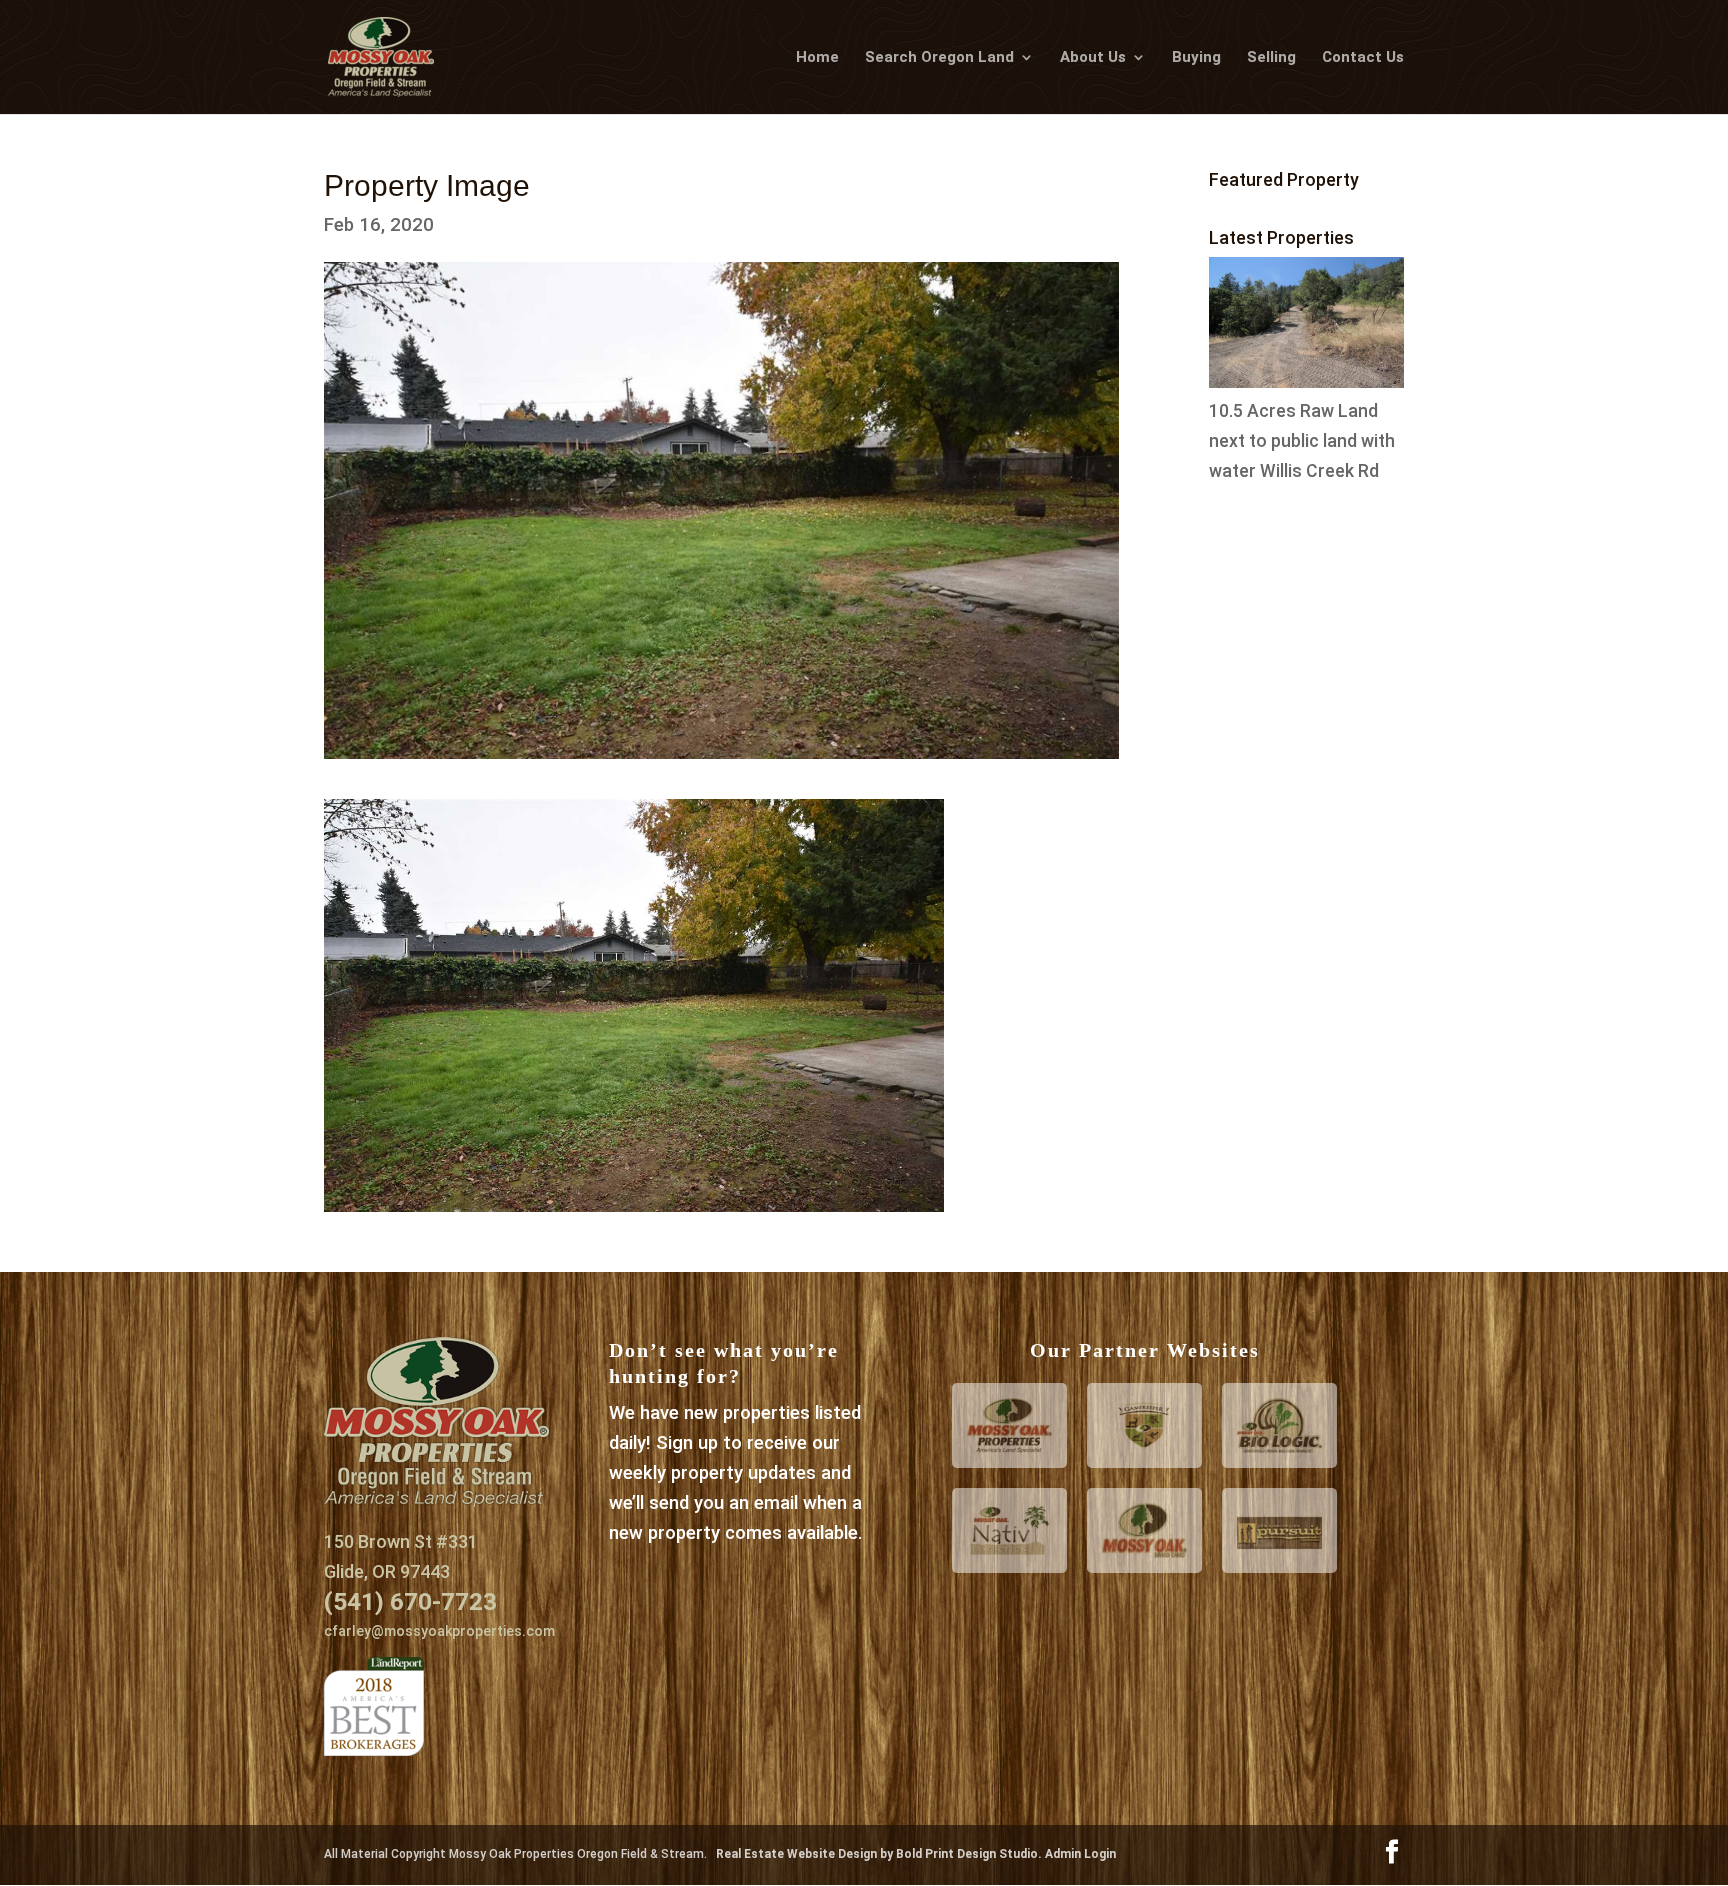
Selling (1271, 58)
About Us (1093, 58)
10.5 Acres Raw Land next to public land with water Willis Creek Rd (1302, 441)
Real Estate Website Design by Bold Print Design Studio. (880, 1854)
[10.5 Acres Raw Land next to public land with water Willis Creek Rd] (1306, 382)
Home (817, 58)
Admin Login (1080, 1854)
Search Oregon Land (939, 58)
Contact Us (1363, 58)
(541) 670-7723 (410, 1601)
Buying (1196, 58)
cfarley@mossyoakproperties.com (439, 1631)
